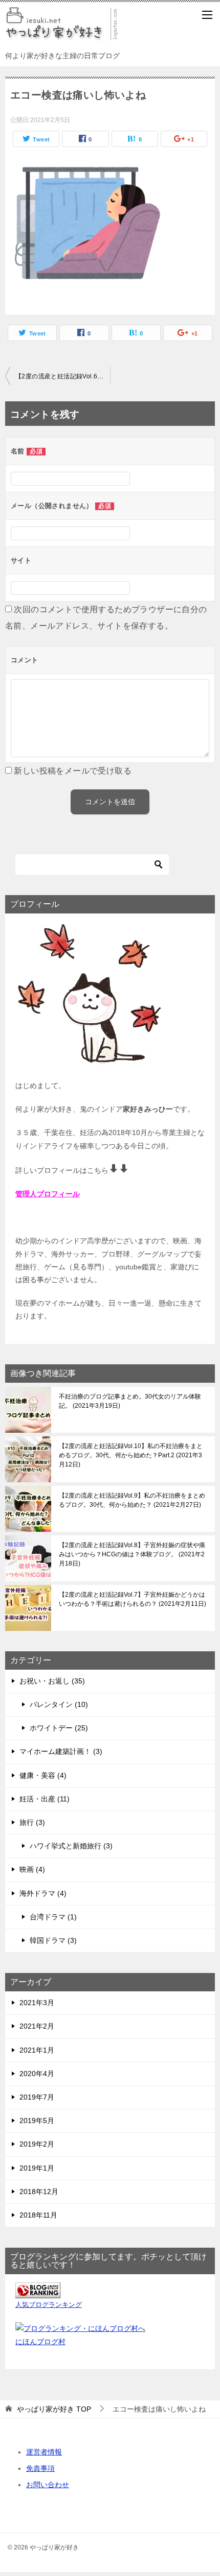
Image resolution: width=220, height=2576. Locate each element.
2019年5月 (37, 2121)
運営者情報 (44, 2452)
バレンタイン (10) (59, 1704)
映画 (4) (32, 1869)
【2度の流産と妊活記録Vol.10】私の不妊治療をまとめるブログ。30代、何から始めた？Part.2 (131, 1455)
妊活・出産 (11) (45, 1799)
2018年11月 (38, 2215)
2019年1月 (37, 2168)
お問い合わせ (48, 2485)
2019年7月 (37, 2097)
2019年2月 (37, 2144)
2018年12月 (39, 2192)
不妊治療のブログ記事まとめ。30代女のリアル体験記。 (130, 1401)
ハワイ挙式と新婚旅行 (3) (71, 1846)
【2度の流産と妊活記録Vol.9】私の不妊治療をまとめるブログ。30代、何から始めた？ (132, 1500)
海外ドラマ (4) (43, 1893)
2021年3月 (37, 2003)
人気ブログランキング (49, 2305)
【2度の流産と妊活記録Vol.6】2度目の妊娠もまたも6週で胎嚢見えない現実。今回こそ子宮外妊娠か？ (63, 376)
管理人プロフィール (48, 1194)
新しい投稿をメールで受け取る (73, 771)
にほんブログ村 (40, 2342)
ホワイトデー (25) (59, 1728)
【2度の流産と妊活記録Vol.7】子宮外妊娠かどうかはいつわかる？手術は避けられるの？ (132, 1599)
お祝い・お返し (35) (52, 1681)
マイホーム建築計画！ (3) (61, 1751)
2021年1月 (37, 2050)
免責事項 (40, 2468)
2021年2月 (37, 2026)
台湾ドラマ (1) (53, 1917)
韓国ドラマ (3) (53, 1940)
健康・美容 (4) (43, 1775)
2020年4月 (37, 2074)
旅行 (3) (32, 1822)
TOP (54, 2409)
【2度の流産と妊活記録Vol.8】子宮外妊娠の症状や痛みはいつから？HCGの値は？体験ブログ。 (132, 1554)
